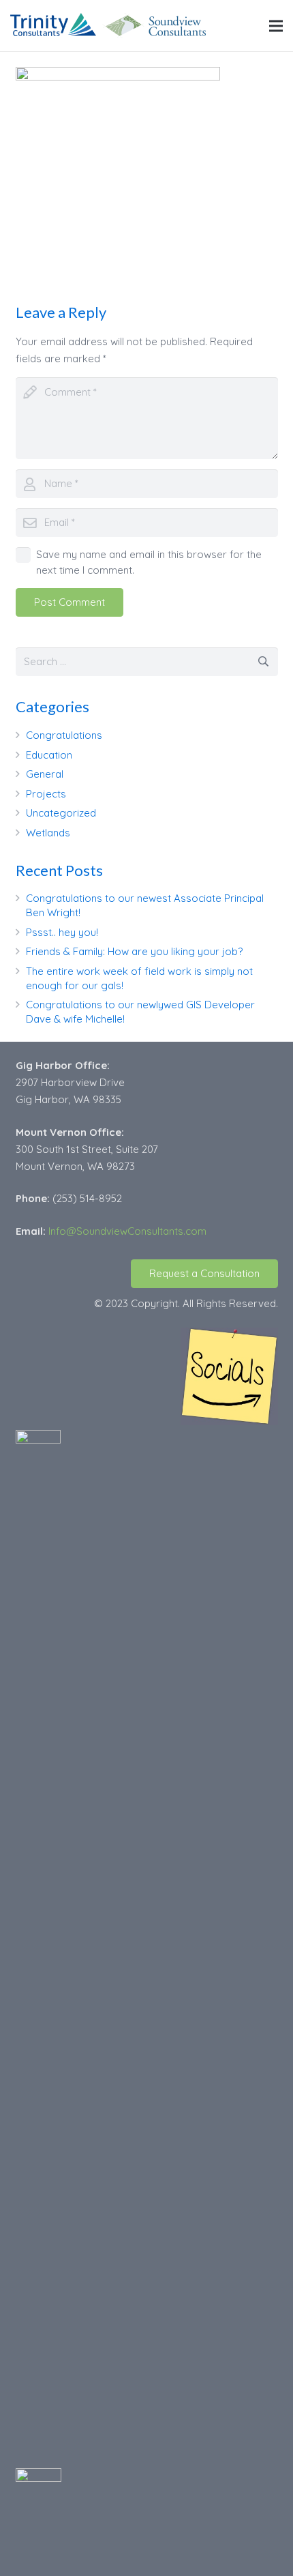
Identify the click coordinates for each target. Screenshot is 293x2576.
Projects (46, 794)
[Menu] (276, 26)
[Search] (264, 662)
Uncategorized (61, 813)
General (45, 774)
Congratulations (64, 735)
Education (49, 755)
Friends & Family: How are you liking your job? (134, 951)
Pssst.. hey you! (62, 932)
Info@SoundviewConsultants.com (127, 1231)
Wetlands (48, 833)
